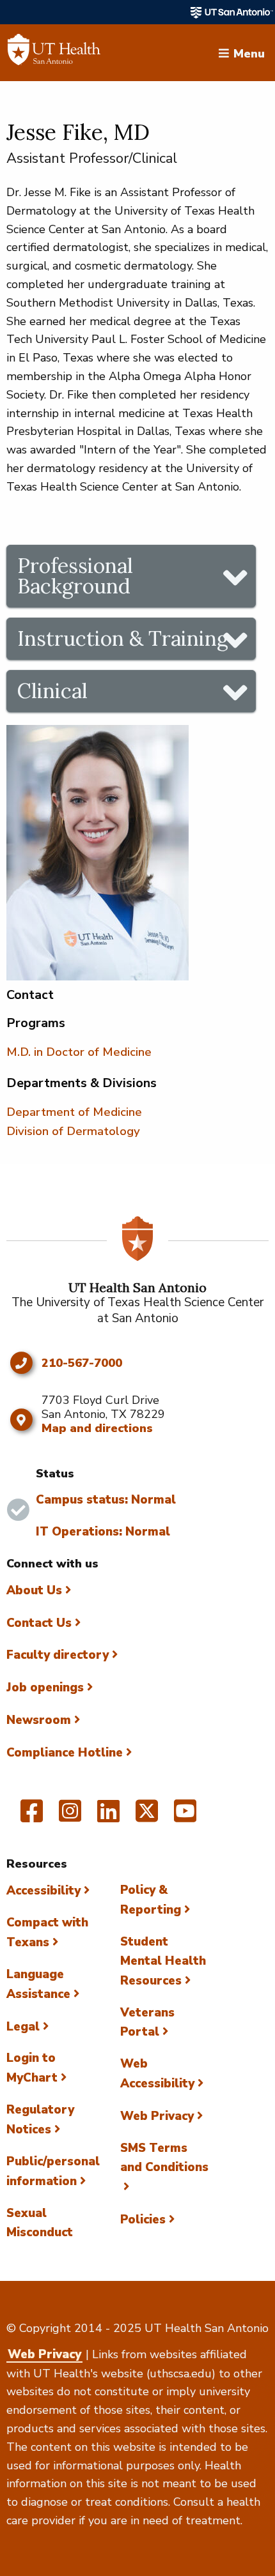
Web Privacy (157, 2116)
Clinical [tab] (52, 691)
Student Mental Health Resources (163, 1961)
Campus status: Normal (106, 1500)
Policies (143, 2220)
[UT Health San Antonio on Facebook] (32, 1817)
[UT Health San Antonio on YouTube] (185, 1817)
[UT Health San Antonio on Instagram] (70, 1817)
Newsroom (39, 1720)
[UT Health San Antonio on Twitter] (147, 1817)
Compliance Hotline (65, 1753)
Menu (249, 52)
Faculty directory (58, 1655)
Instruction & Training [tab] (123, 638)
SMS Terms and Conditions (164, 2158)
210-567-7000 (82, 1364)
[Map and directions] (21, 1420)
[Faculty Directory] (54, 53)
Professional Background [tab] (75, 576)
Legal (23, 2027)
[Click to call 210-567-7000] (21, 1363)
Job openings (45, 1688)
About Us (34, 1590)
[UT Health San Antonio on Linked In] (108, 1817)
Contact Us (39, 1623)
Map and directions (97, 1428)
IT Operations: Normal (103, 1532)
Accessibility (43, 1891)
